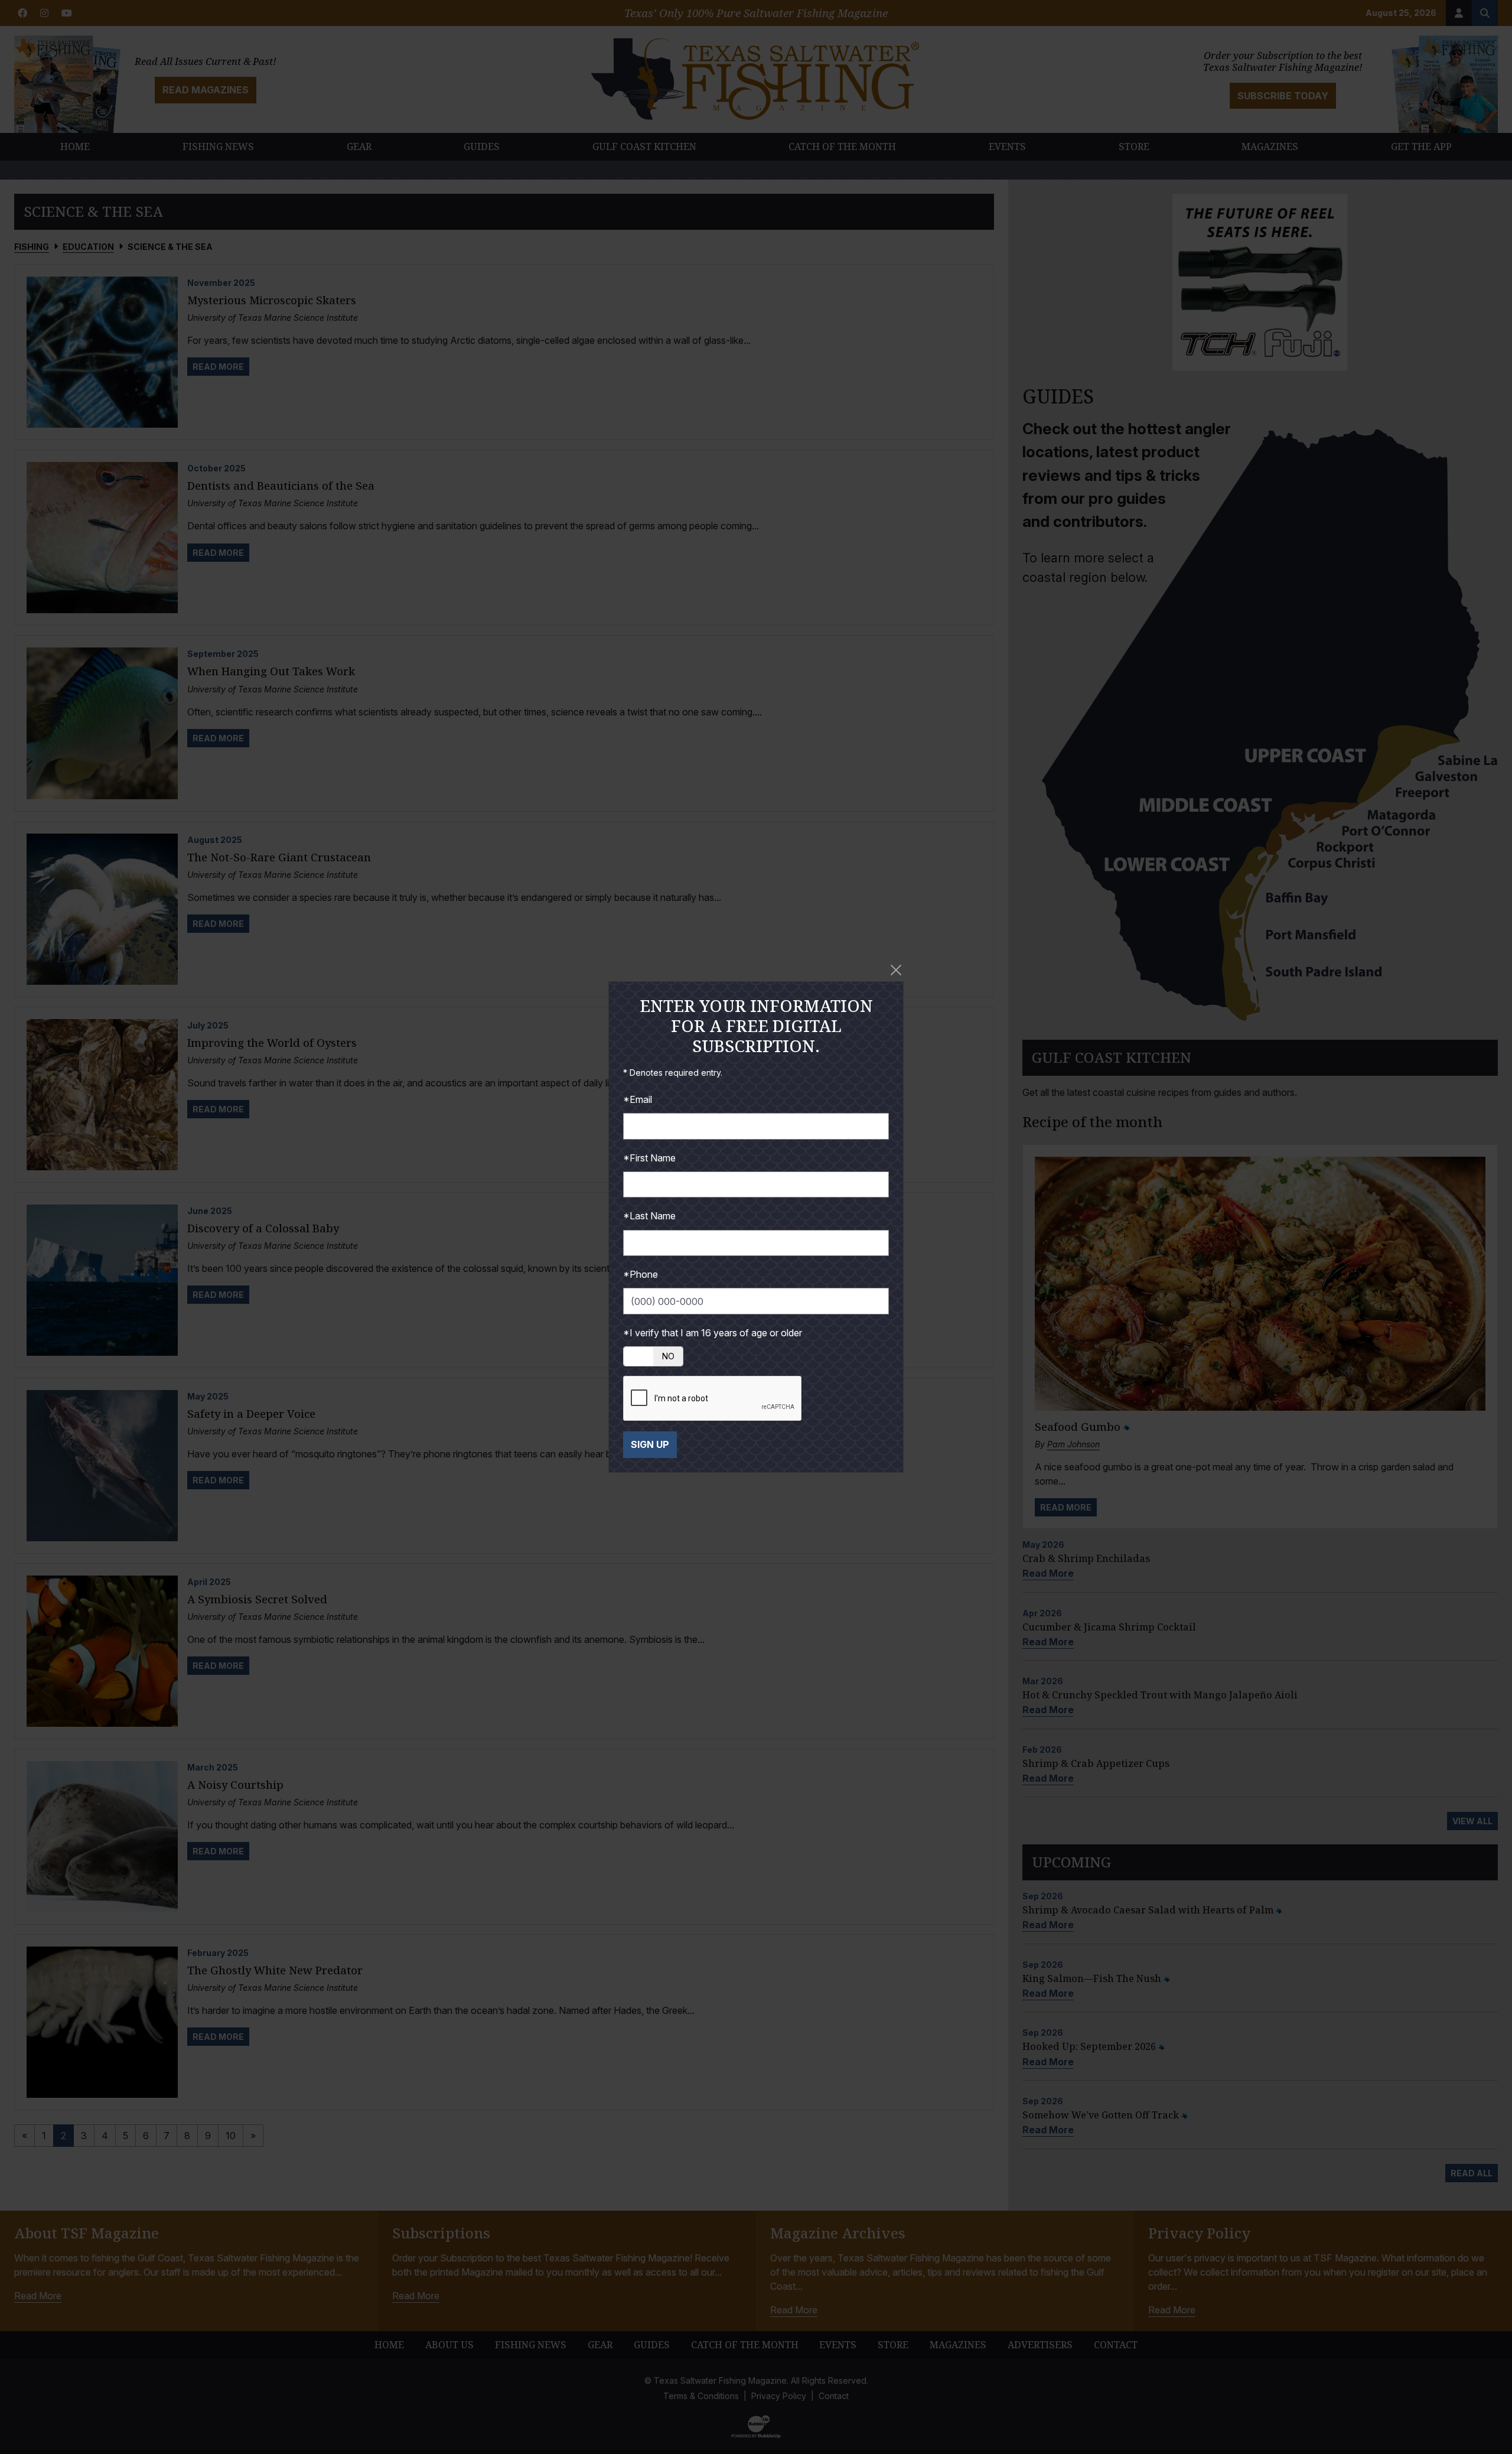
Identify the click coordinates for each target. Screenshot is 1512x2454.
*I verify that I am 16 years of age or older (713, 1333)
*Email (638, 1099)
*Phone (641, 1274)
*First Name (649, 1158)
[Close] (896, 970)
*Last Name (649, 1216)
